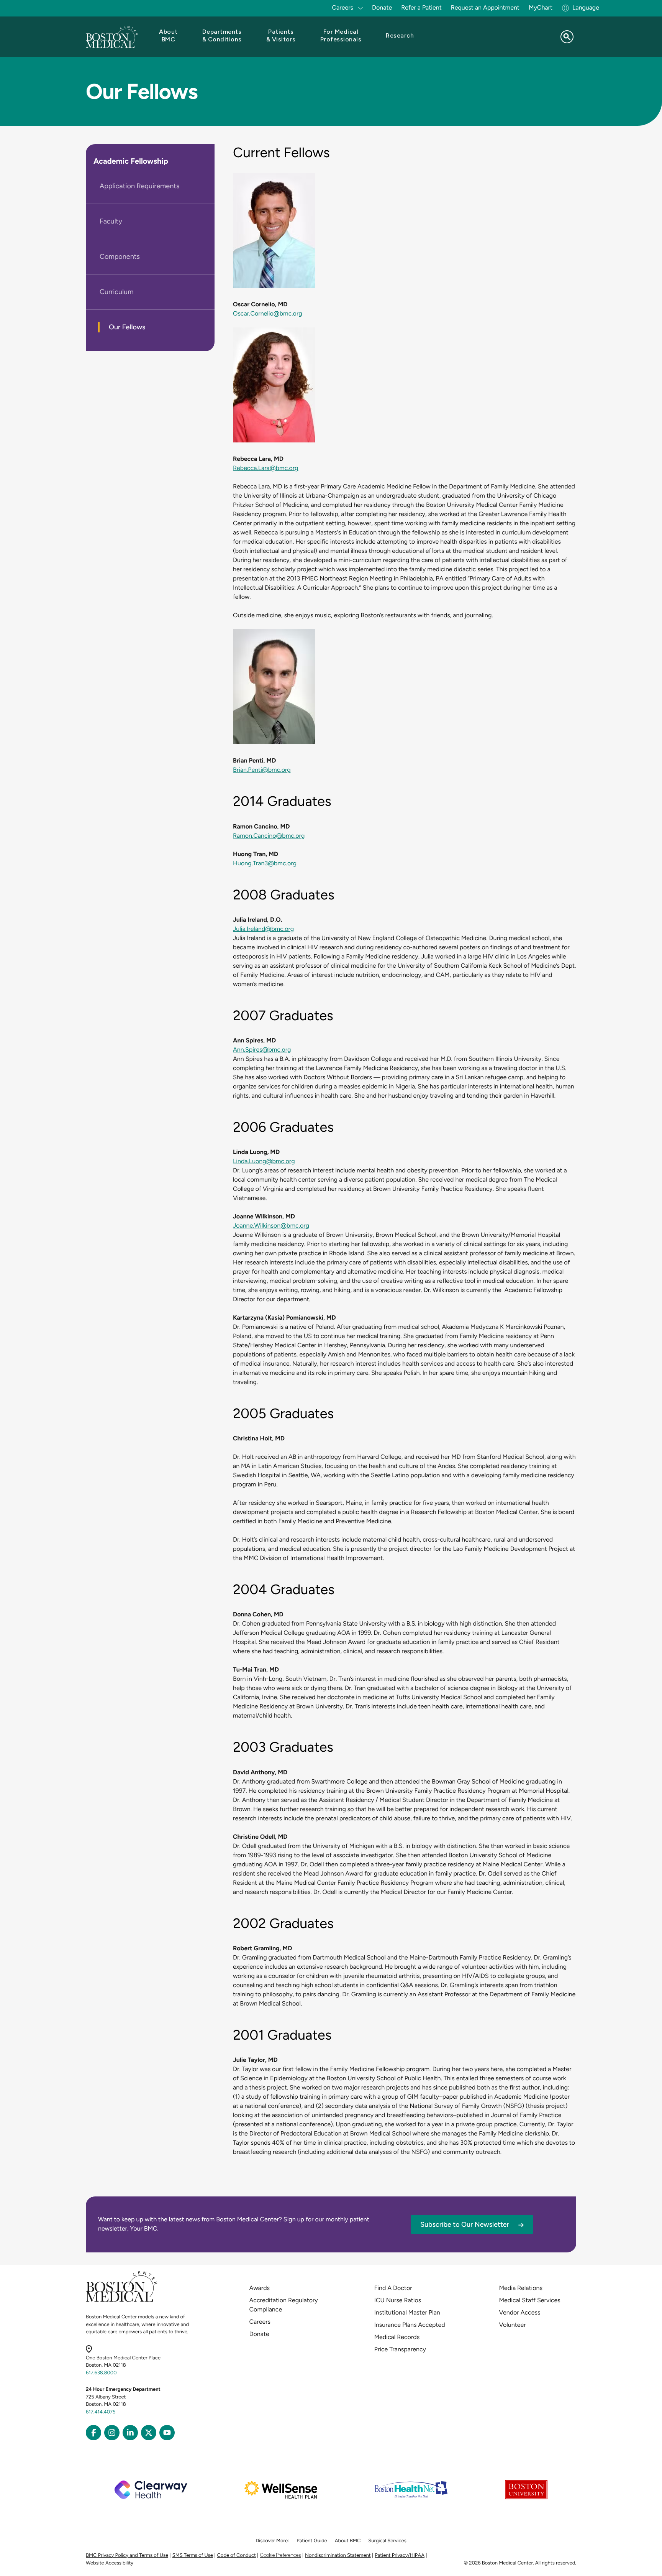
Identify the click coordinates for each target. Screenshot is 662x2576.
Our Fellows (127, 327)
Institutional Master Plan (407, 2312)
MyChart (541, 7)
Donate (382, 7)
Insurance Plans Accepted (410, 2325)
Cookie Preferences (280, 2555)
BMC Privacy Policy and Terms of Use (127, 2555)
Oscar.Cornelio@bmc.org (268, 313)
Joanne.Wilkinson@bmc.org (271, 1226)
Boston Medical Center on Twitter (149, 2433)
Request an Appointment (485, 7)
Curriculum (116, 292)
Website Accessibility (110, 2563)
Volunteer (513, 2325)
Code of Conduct (237, 2555)
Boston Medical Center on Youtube (167, 2433)
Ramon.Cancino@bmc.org (269, 836)
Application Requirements (139, 186)
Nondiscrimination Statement (338, 2555)
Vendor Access (520, 2312)
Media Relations (521, 2288)
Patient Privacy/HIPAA (400, 2555)
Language (586, 7)
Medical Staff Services (530, 2300)
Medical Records (397, 2337)
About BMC (348, 2541)
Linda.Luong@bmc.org (264, 1161)
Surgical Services (387, 2541)
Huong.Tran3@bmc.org (265, 863)
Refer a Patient (421, 7)
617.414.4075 (101, 2412)
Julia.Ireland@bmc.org (263, 929)
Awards (260, 2288)
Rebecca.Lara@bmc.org (266, 468)
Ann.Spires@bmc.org (262, 1050)
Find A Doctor (393, 2288)
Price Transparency (400, 2349)
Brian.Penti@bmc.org (262, 770)
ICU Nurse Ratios (398, 2300)
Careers (260, 2322)
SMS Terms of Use (193, 2555)
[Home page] (122, 2301)
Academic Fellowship (131, 161)
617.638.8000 (101, 2373)
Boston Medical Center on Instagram (112, 2433)
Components (120, 256)
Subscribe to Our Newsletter (465, 2224)
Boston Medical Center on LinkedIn (130, 2433)
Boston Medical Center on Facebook (93, 2433)
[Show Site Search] (567, 37)
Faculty (111, 221)
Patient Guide (312, 2541)
